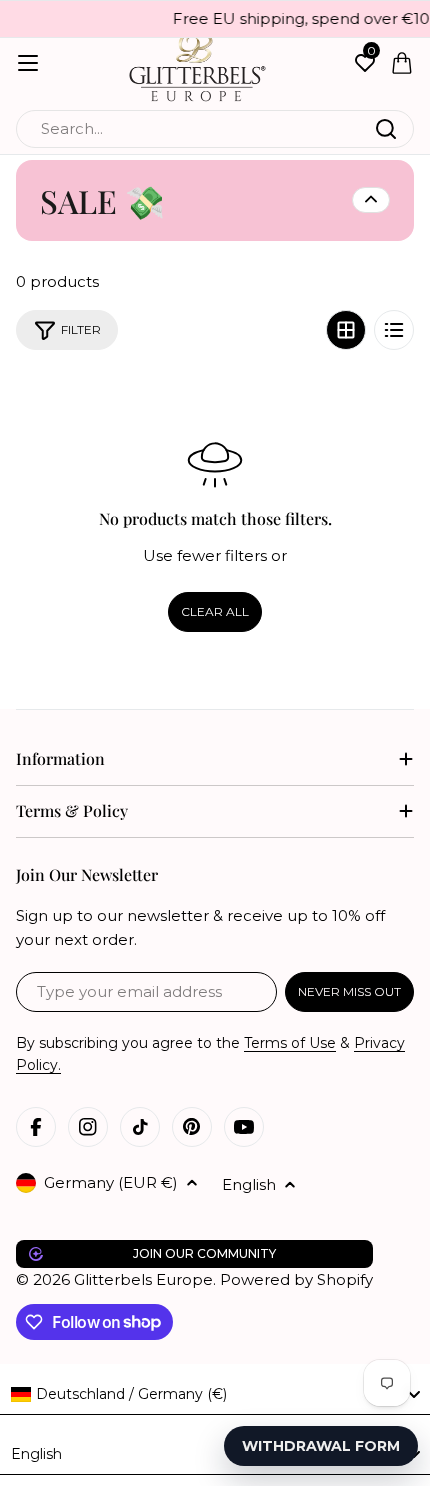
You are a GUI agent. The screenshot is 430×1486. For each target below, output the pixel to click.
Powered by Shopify (296, 1279)
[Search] (386, 129)
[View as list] (394, 330)
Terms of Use (290, 1043)
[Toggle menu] (28, 63)
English (249, 1184)
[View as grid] (346, 330)
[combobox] (215, 129)
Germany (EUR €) (111, 1182)
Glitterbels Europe (143, 1279)
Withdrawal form (321, 1446)
